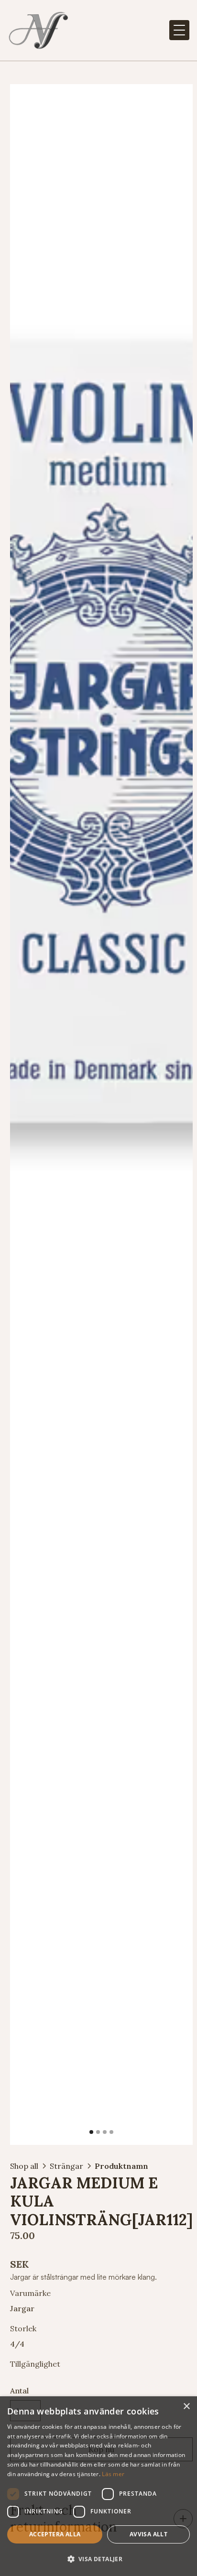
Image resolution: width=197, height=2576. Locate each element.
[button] (179, 30)
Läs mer (113, 2474)
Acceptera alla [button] (55, 2534)
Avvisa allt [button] (148, 2534)
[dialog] (98, 2486)
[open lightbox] (101, 1115)
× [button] (186, 2407)
